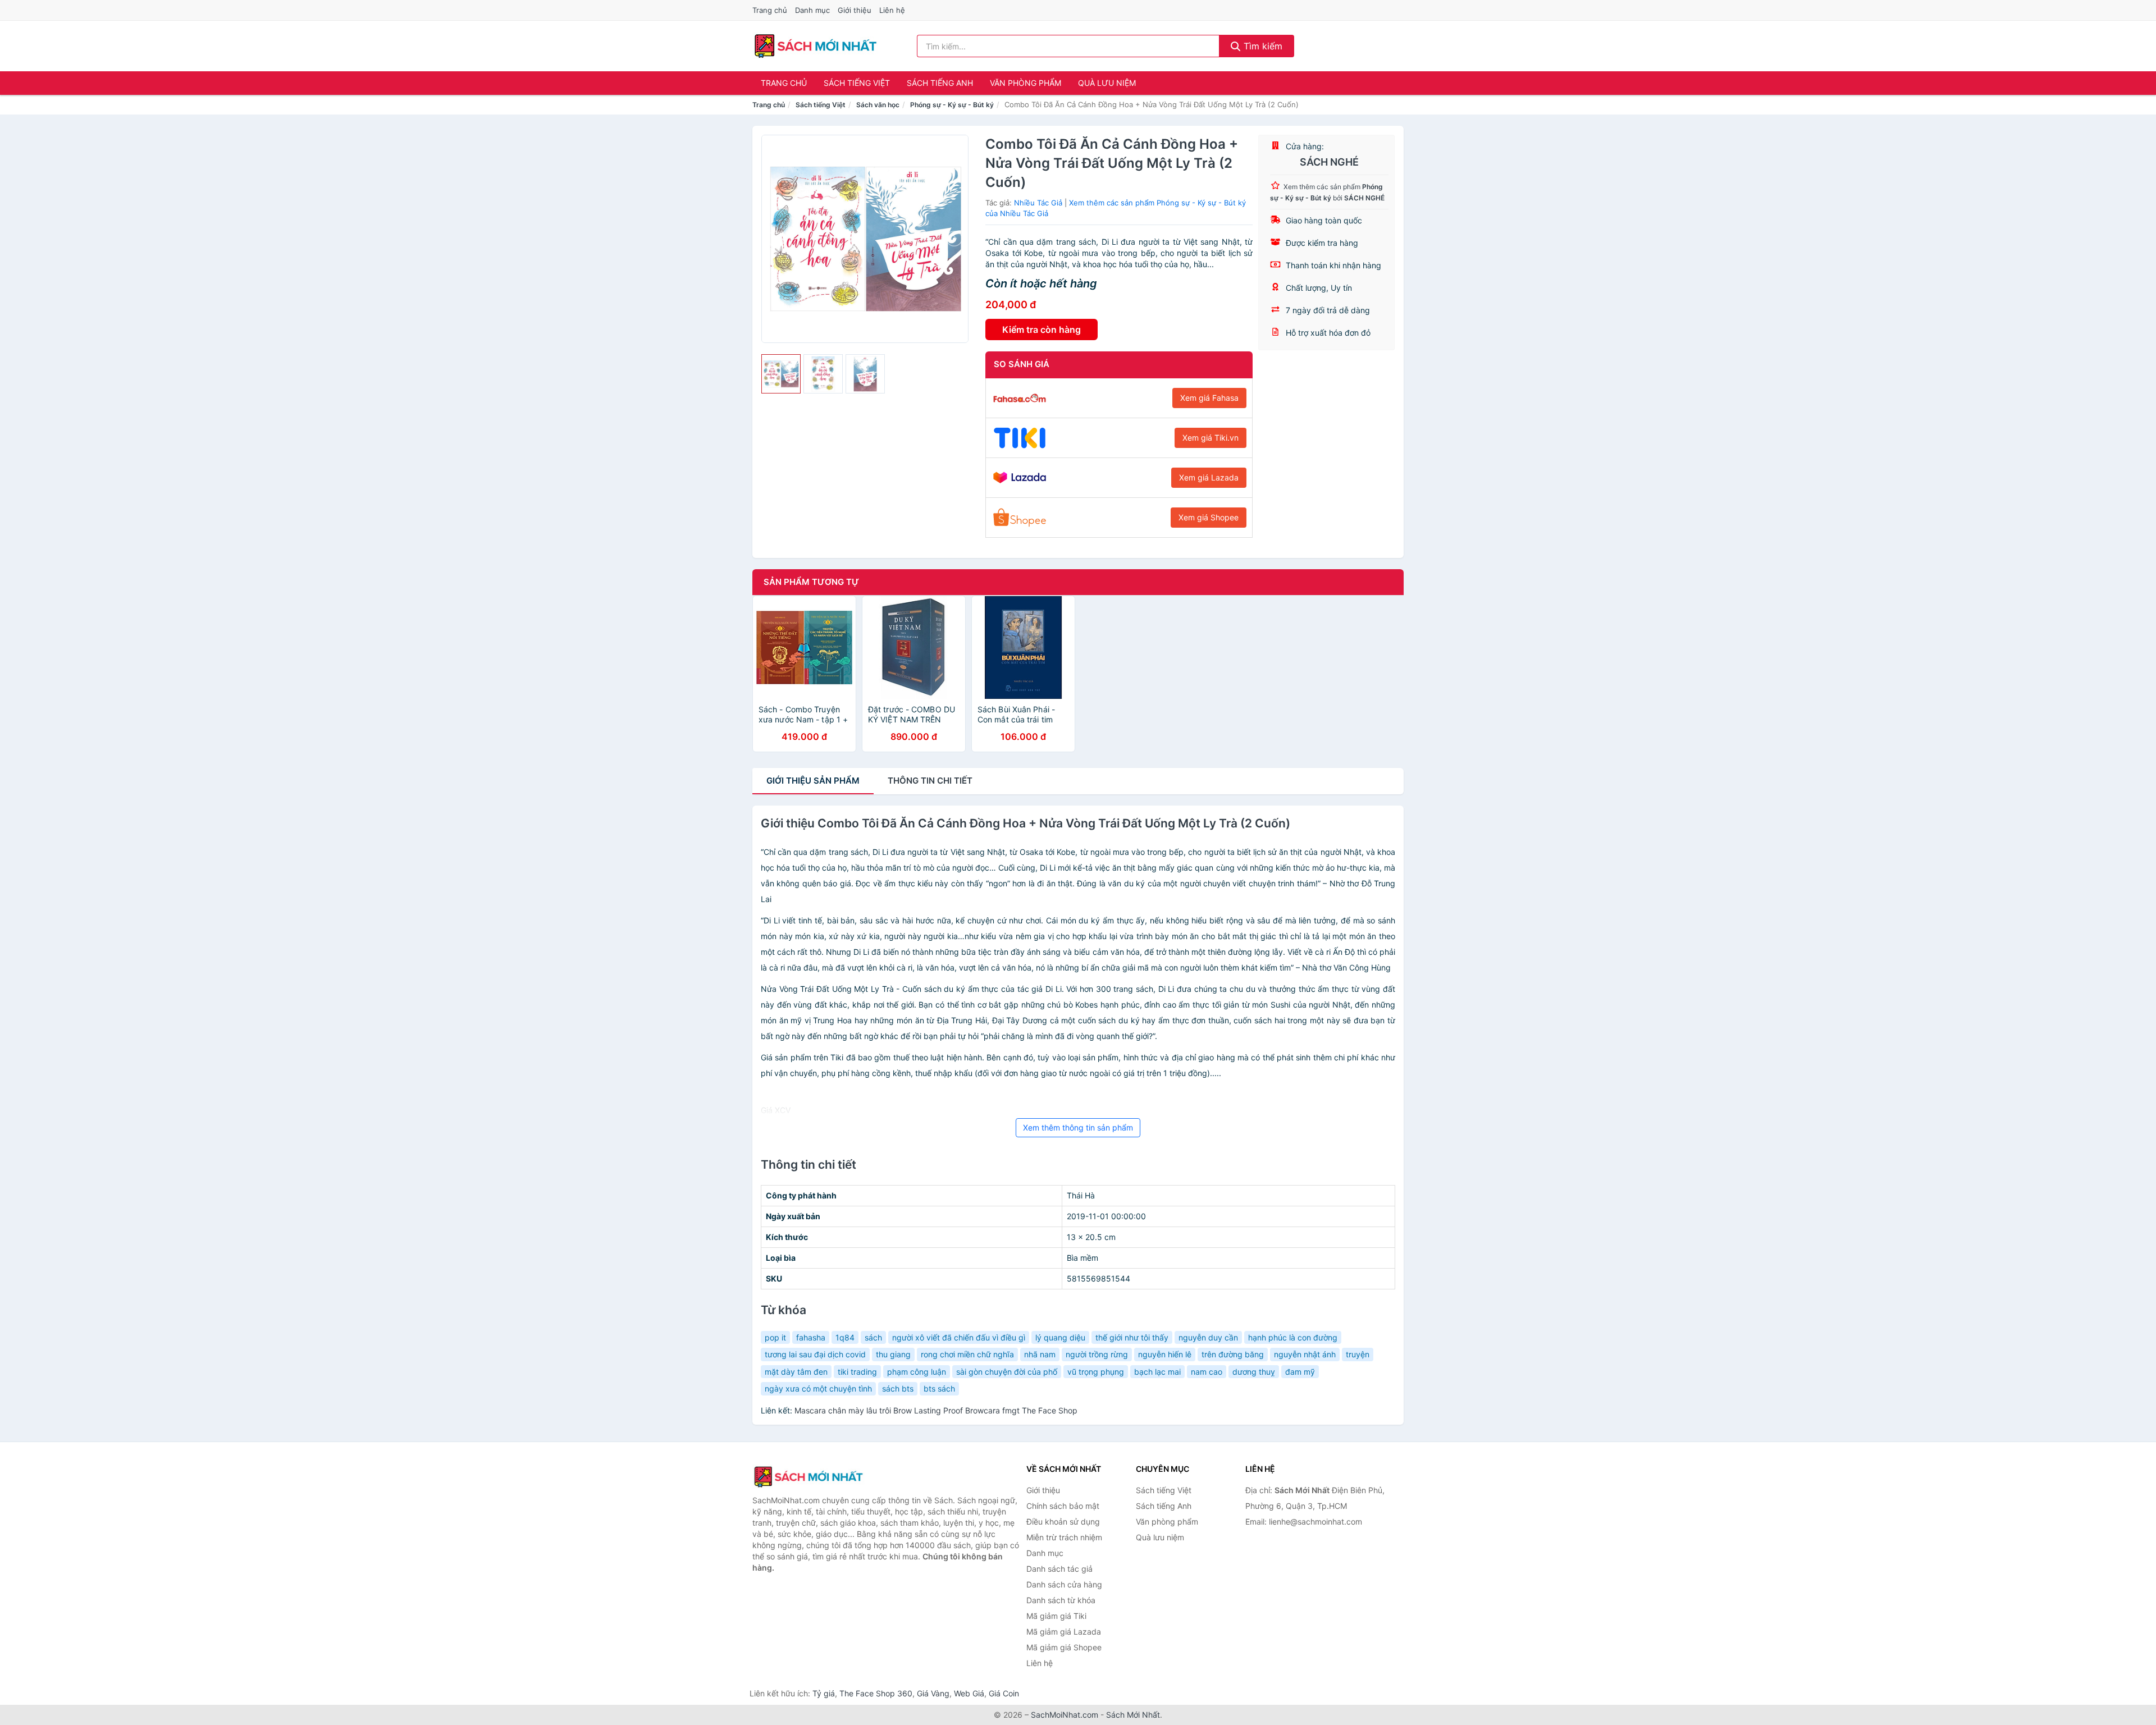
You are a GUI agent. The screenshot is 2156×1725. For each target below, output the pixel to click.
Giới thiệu (855, 10)
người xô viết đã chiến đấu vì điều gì (959, 1337)
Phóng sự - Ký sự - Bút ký (952, 105)
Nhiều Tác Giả (1038, 203)
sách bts (898, 1388)
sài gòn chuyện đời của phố (1007, 1372)
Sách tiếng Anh (940, 83)
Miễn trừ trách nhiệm (1064, 1537)
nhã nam (1040, 1354)
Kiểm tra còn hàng (1042, 330)
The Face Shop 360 (876, 1693)
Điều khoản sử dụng (1063, 1522)
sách (873, 1337)
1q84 (845, 1337)
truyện (1358, 1354)
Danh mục (812, 10)
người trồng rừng (1097, 1354)
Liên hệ (892, 10)
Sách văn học (878, 105)
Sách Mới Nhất (1133, 1715)
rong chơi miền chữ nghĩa (967, 1354)
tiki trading (857, 1372)
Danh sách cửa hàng (1064, 1584)
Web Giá (969, 1693)
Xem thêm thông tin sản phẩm (1078, 1127)
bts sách (939, 1388)
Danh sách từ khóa (1061, 1600)
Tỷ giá (824, 1693)
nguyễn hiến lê (1165, 1354)
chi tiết (930, 781)
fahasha (811, 1337)
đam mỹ (1300, 1372)
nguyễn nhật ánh (1305, 1354)
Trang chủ (770, 10)
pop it (775, 1337)
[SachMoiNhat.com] (816, 46)
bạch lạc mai (1157, 1372)
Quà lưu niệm (1107, 83)
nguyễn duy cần (1208, 1337)
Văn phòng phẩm (1026, 83)
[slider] (781, 374)
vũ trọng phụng (1096, 1372)
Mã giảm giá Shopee (1064, 1647)
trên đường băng (1233, 1354)
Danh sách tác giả (1059, 1569)
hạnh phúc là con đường (1293, 1337)
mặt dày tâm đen (796, 1372)
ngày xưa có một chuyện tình (818, 1388)
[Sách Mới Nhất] (808, 1477)
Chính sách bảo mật (1063, 1506)
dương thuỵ (1254, 1372)
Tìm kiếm (1262, 46)
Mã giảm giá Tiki (1056, 1616)
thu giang (893, 1354)
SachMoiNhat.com (1065, 1715)
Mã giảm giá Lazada (1064, 1632)
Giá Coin (1004, 1693)
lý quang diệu (1060, 1337)
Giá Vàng (933, 1693)
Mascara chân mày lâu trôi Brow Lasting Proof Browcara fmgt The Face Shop (936, 1410)
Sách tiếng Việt (857, 83)
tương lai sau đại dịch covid (815, 1354)
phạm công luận (917, 1372)
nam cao (1207, 1372)
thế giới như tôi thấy (1132, 1337)
